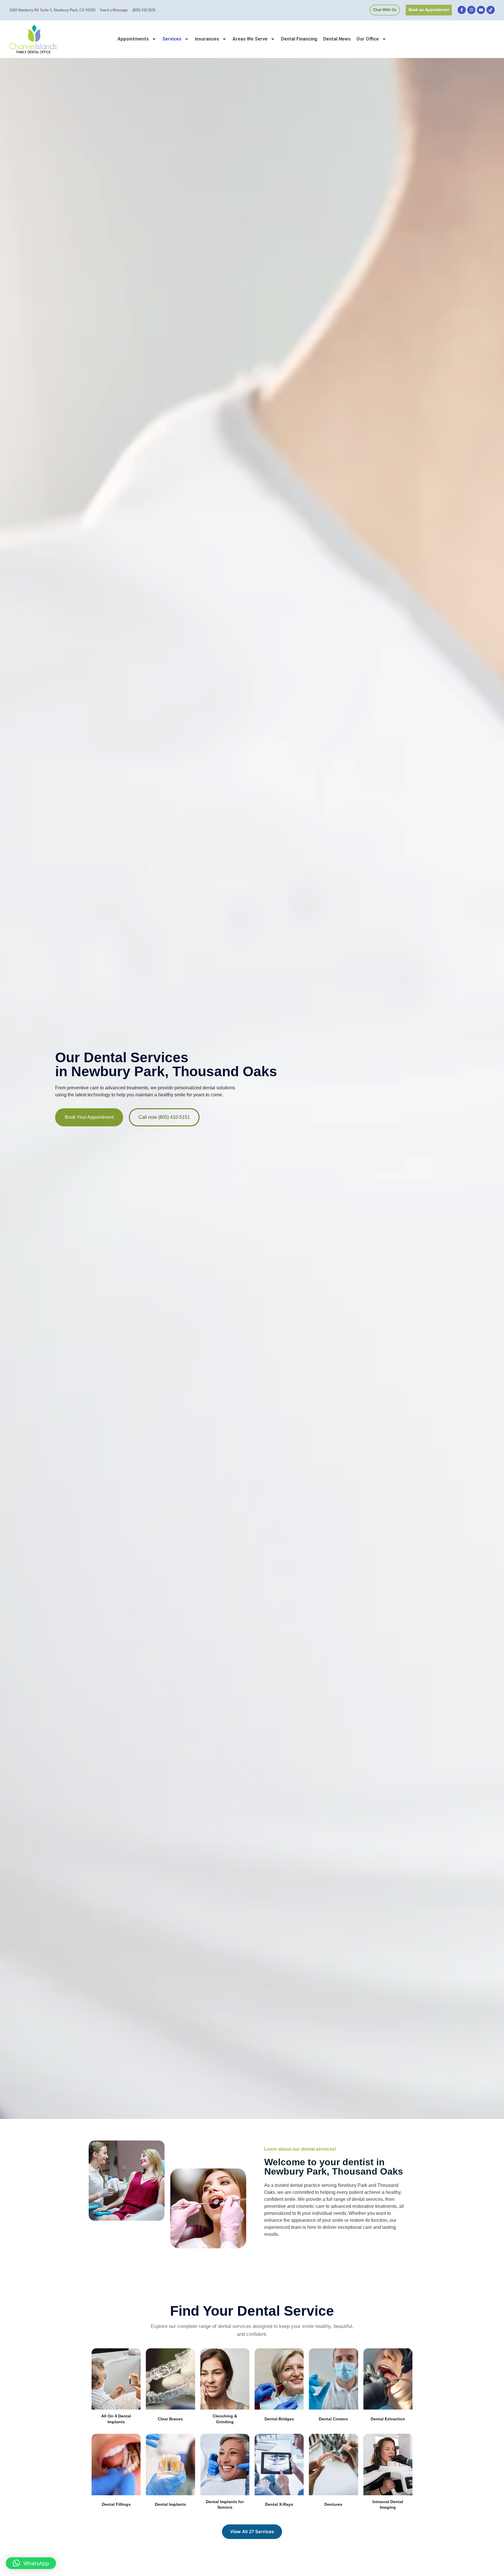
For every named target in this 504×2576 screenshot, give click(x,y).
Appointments (133, 39)
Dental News (337, 39)
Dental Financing (299, 39)
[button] (31, 2563)
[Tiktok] (491, 10)
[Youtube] (481, 10)
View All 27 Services (252, 2532)
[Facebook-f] (462, 10)
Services (172, 39)
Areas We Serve (250, 39)
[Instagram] (471, 10)
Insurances (207, 39)
